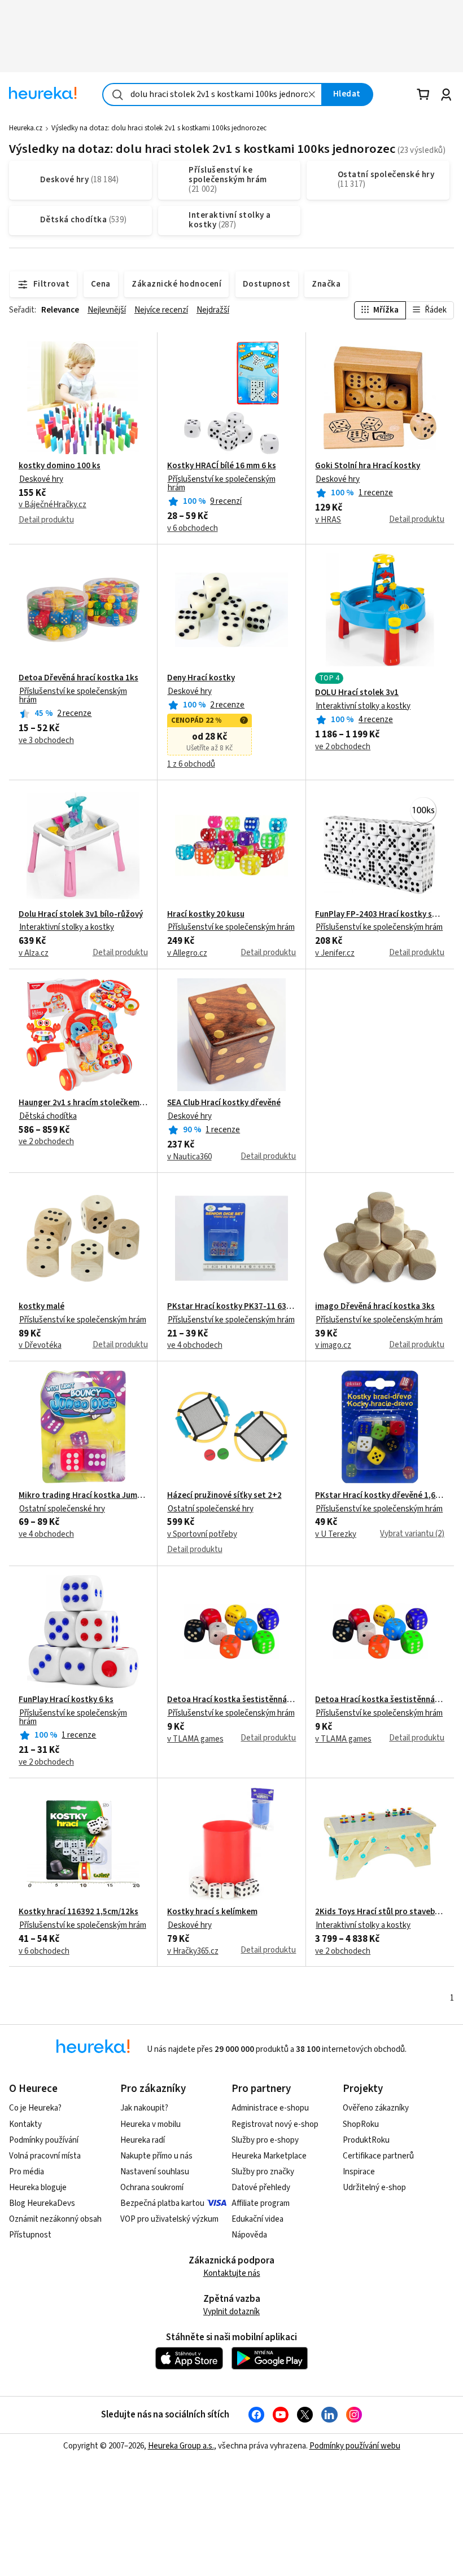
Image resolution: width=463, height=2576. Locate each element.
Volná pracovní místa (45, 2156)
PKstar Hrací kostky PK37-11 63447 (232, 1307)
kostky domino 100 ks (60, 466)
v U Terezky (336, 1535)
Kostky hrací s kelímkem (212, 1912)
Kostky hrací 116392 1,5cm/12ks (78, 1912)
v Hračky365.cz (193, 1951)
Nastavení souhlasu (155, 2172)
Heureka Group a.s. (181, 2446)
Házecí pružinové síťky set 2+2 (224, 1496)
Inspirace (359, 2172)
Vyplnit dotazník (231, 2312)
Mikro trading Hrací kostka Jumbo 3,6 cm (83, 1496)
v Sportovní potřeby (202, 1535)
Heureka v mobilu (150, 2124)
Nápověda (249, 2235)
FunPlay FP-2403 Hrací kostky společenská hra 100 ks (380, 915)
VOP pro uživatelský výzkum (169, 2219)
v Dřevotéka (40, 1346)
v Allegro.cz (187, 953)
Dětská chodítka (48, 1116)
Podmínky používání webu (355, 2446)
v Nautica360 (189, 1157)
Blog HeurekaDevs (42, 2203)
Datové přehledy (261, 2188)
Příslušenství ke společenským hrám (222, 483)
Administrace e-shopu (270, 2108)
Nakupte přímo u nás (156, 2156)
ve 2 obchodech (343, 747)
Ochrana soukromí (152, 2188)
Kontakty (25, 2124)
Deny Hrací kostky (201, 678)
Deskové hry (41, 479)
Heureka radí (143, 2140)
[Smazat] (312, 94)
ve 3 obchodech (46, 741)
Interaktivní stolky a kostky (363, 706)
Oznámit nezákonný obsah (55, 2219)
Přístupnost (30, 2235)
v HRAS (328, 520)
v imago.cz (333, 1346)
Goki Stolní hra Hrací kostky (368, 466)
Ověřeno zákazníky (376, 2108)
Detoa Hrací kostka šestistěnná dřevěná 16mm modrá (380, 1700)
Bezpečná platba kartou (162, 2203)
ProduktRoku (366, 2140)
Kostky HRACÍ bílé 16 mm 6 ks (222, 466)
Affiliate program (261, 2203)
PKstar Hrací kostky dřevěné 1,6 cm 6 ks (380, 1496)
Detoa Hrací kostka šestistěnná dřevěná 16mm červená (232, 1700)
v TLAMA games (195, 1739)
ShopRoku (361, 2124)
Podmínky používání (44, 2140)
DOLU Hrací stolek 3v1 (357, 693)
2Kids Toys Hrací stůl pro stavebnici (380, 1912)
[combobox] (212, 94)
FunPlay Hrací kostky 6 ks (66, 1700)
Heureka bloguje (38, 2188)
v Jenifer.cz (335, 953)
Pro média (27, 2172)
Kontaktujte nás (232, 2273)
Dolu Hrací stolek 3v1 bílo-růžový (81, 915)
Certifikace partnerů (378, 2156)
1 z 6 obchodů (191, 764)
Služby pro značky (263, 2172)
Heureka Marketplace (269, 2156)
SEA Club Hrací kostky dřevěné (224, 1103)
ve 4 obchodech (195, 1346)
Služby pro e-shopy (265, 2140)
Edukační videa (257, 2219)
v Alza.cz (34, 953)
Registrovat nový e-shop (275, 2124)
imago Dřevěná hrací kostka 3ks (375, 1307)
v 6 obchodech (193, 529)
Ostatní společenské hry (62, 1509)
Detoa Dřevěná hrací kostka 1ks (78, 678)
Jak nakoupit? (144, 2108)
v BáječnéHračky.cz (53, 505)
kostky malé (42, 1307)
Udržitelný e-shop (374, 2188)
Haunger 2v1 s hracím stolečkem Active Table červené (83, 1103)
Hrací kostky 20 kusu (206, 915)
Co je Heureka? (35, 2108)
